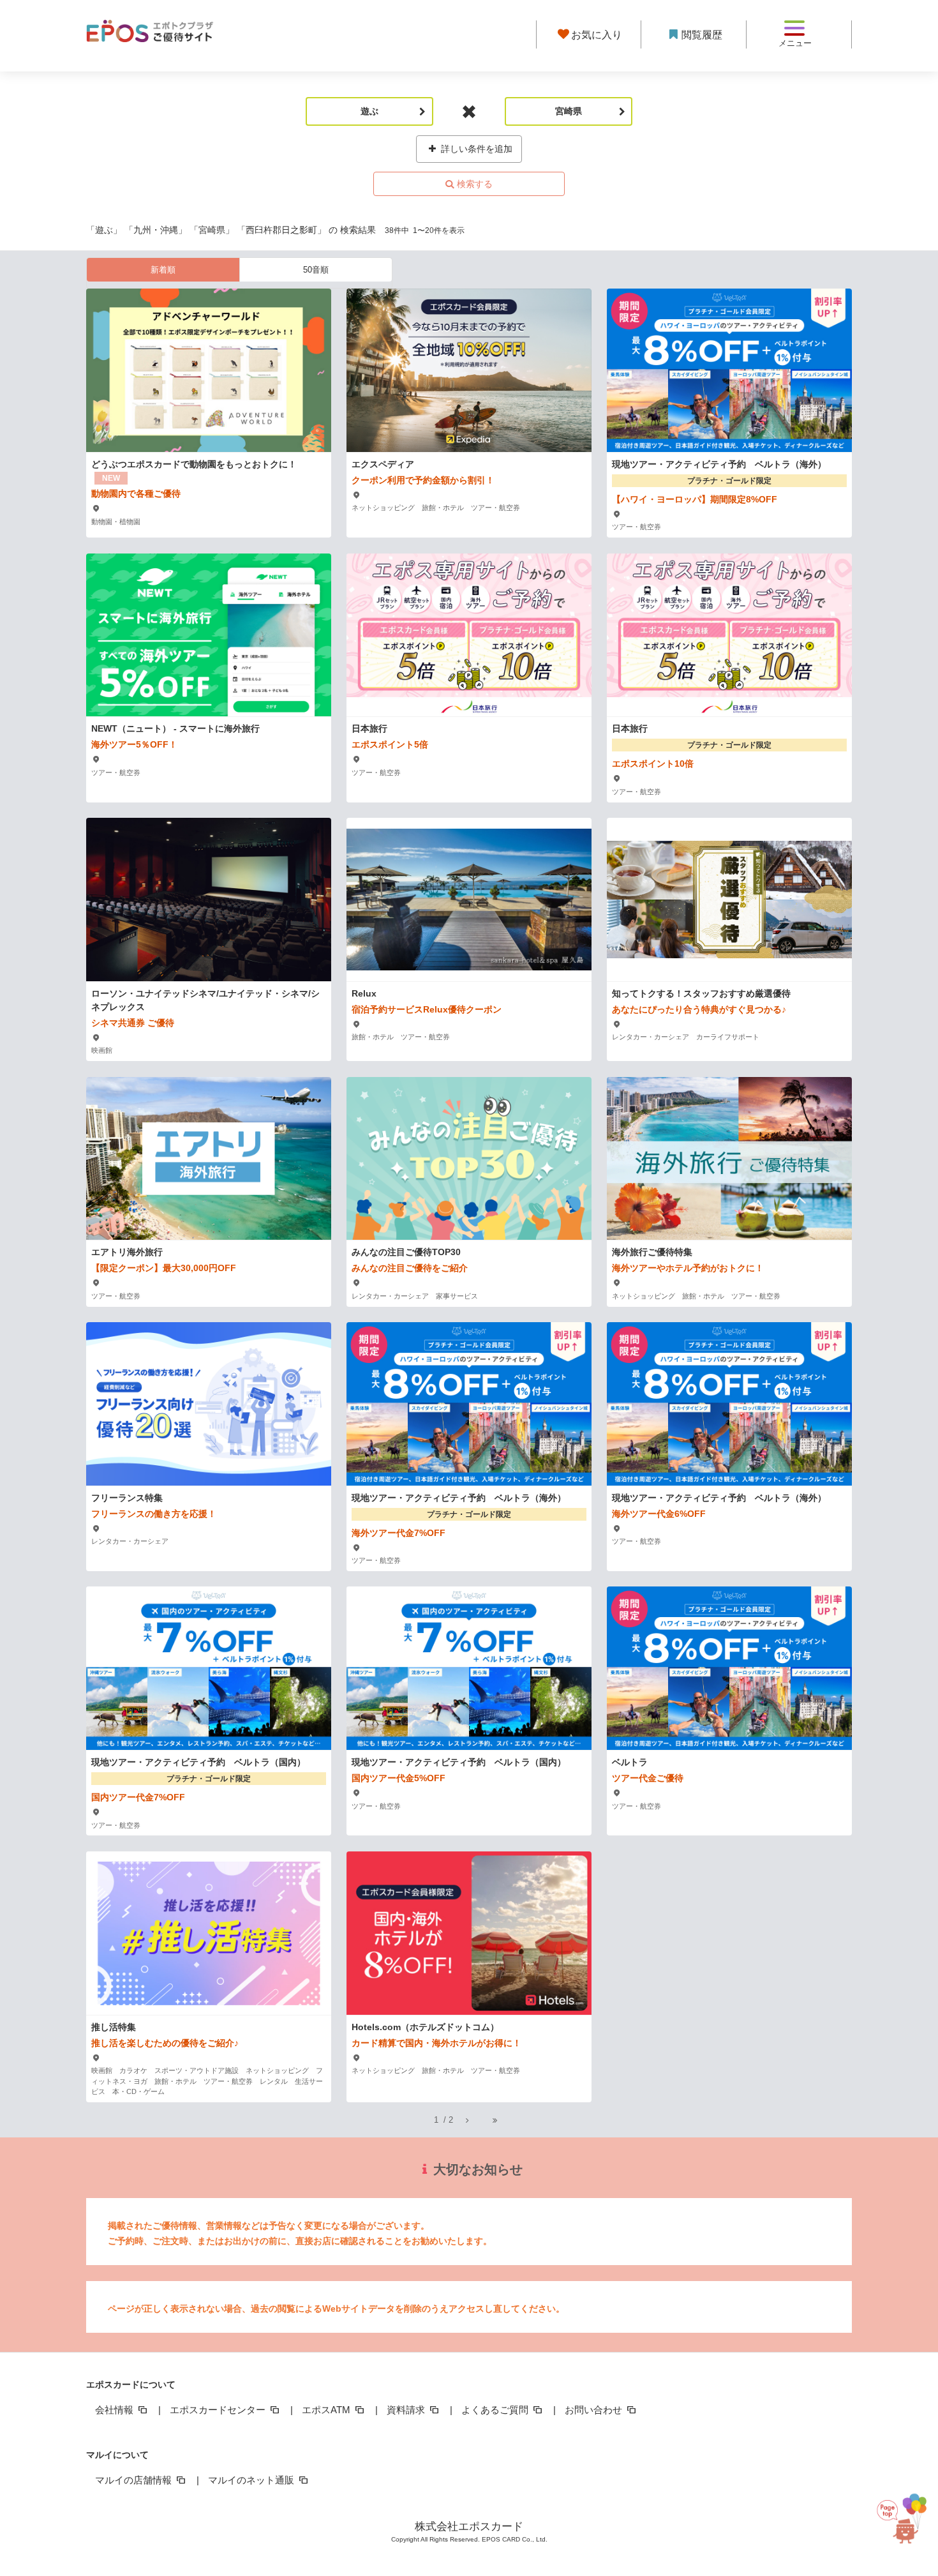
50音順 (316, 270)
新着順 (163, 270)
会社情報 (115, 2410)
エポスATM (327, 2410)
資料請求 (407, 2410)
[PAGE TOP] (904, 2512)
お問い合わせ (595, 2410)
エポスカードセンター (219, 2410)
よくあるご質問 (496, 2410)
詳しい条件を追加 (475, 149)
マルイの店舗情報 (135, 2480)
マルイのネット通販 (252, 2480)
